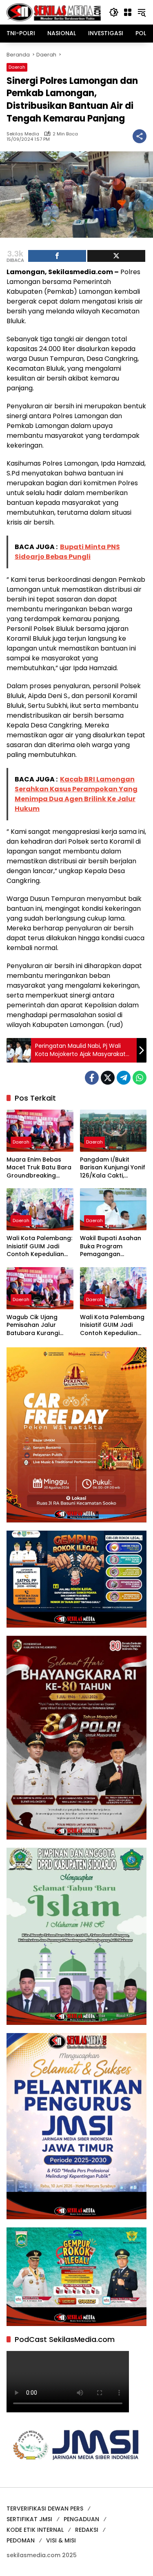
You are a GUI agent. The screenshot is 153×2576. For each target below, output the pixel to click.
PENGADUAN (81, 2519)
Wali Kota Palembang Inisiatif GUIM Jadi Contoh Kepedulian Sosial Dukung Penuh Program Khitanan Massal (112, 1325)
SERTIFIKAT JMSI (29, 2519)
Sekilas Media (23, 134)
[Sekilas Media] (54, 12)
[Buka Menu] (128, 12)
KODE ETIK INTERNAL (35, 2530)
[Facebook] (92, 1078)
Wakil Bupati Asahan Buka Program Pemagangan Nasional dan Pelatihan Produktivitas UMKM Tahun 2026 (111, 1246)
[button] (114, 12)
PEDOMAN (21, 2540)
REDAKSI (87, 2530)
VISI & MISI (61, 2540)
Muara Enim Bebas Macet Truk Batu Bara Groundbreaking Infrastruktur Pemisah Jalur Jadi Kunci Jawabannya (39, 1168)
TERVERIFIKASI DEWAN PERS (45, 2508)
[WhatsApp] (140, 1078)
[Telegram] (124, 1078)
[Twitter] (108, 1078)
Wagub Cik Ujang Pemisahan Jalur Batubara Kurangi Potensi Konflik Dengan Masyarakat (37, 1325)
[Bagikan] (140, 136)
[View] (116, 256)
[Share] (57, 256)
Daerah (17, 67)
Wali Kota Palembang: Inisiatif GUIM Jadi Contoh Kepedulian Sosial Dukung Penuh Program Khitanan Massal (39, 1246)
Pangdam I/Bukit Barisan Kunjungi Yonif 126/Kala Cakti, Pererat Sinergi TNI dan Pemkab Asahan (113, 1168)
